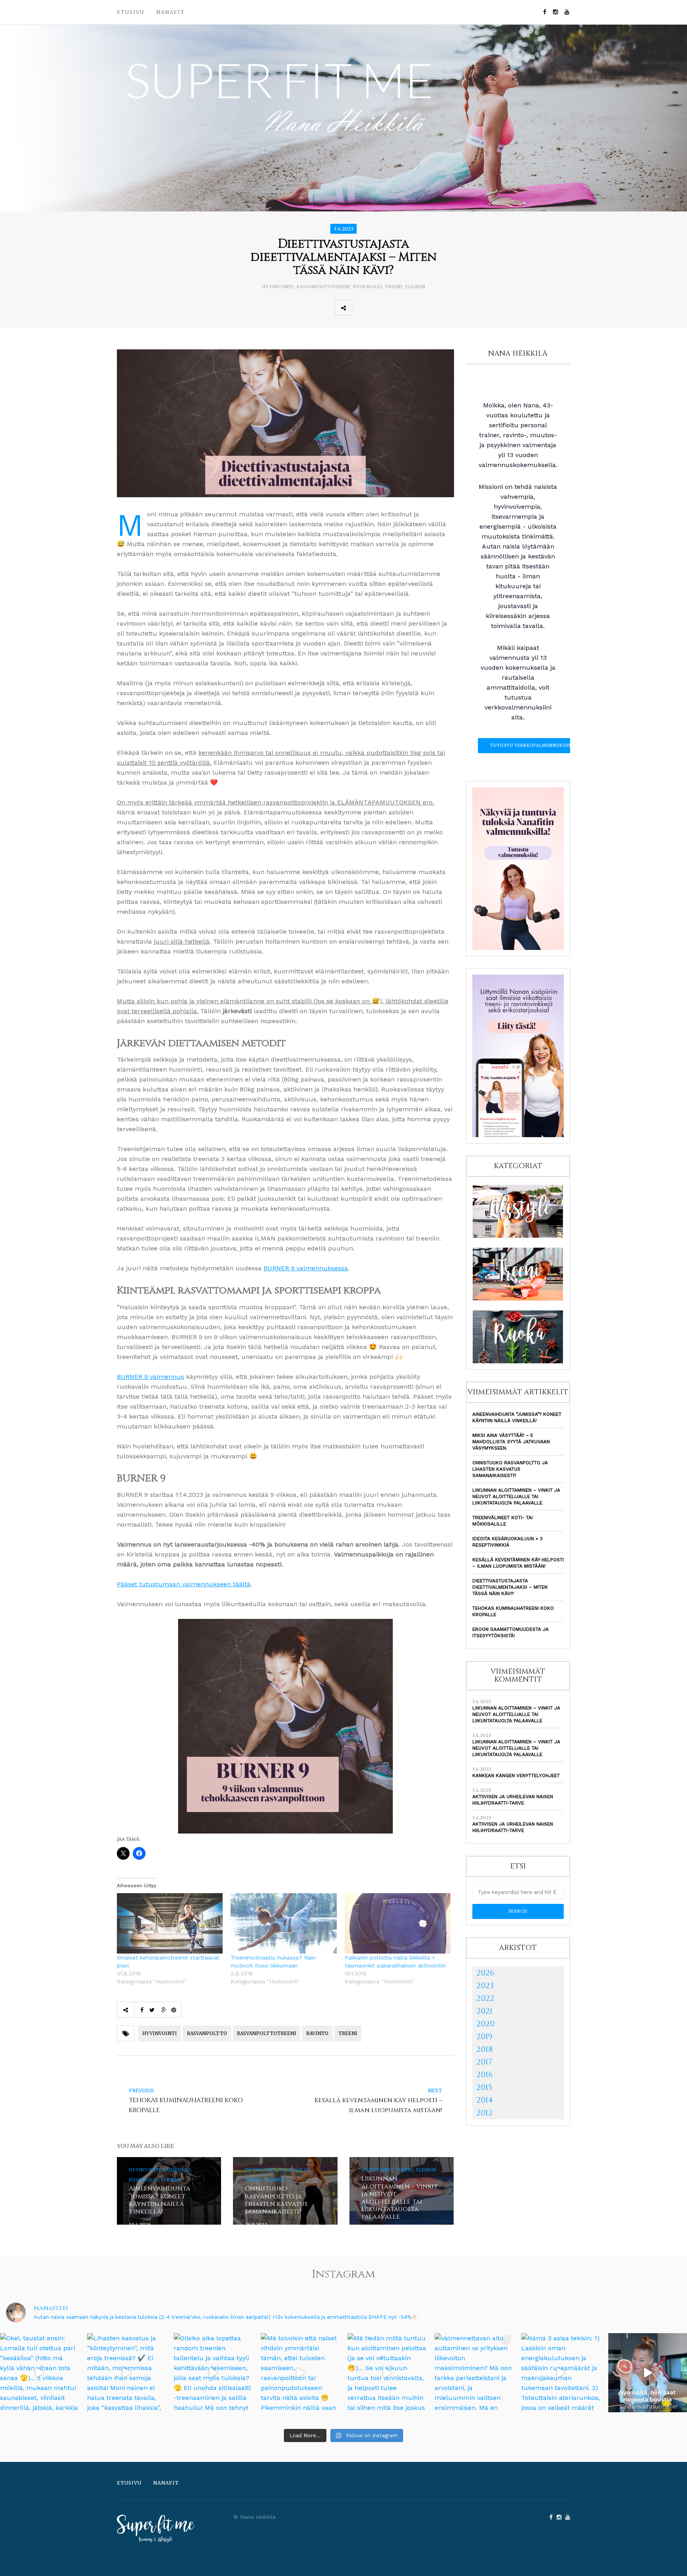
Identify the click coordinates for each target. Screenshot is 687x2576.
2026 (485, 1973)
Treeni (394, 287)
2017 (484, 2062)
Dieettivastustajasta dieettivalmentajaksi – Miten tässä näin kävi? (510, 1587)
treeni (348, 2033)
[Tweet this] (378, 308)
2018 (484, 2049)
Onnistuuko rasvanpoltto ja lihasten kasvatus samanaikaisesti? (510, 1469)
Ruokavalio (368, 287)
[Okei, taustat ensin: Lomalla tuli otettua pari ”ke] (40, 2373)
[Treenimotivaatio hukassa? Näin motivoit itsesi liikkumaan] (283, 1923)
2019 (484, 2036)
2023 (485, 1986)
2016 (484, 2075)
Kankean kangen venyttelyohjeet (516, 1775)
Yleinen (415, 287)
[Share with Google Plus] (396, 308)
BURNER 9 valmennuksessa (306, 1268)
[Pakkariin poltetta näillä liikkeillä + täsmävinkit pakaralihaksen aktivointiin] (398, 1923)
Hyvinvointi (278, 287)
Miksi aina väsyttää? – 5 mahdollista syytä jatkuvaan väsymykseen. (511, 1442)
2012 (484, 2113)
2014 (485, 2100)
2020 (485, 2024)
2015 (484, 2087)
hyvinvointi (160, 2033)
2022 (485, 1998)
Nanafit (171, 12)
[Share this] (361, 308)
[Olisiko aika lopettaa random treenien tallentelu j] (213, 2373)
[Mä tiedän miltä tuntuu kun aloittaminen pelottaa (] (387, 2373)
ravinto (317, 2033)
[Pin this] (413, 308)
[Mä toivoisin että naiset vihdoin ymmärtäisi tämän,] (300, 2373)
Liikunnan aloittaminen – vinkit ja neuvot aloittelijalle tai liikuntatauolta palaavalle (516, 1496)
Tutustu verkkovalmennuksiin (531, 745)
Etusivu (131, 12)
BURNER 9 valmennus (150, 1377)
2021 (484, 2011)
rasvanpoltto (207, 2033)
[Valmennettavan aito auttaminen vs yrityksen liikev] (474, 2373)
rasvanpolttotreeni (323, 287)
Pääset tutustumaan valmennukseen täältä (184, 1584)
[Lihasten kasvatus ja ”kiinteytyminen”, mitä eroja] (127, 2373)
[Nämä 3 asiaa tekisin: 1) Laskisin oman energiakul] (561, 2373)
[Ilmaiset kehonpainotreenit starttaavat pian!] (170, 1923)
